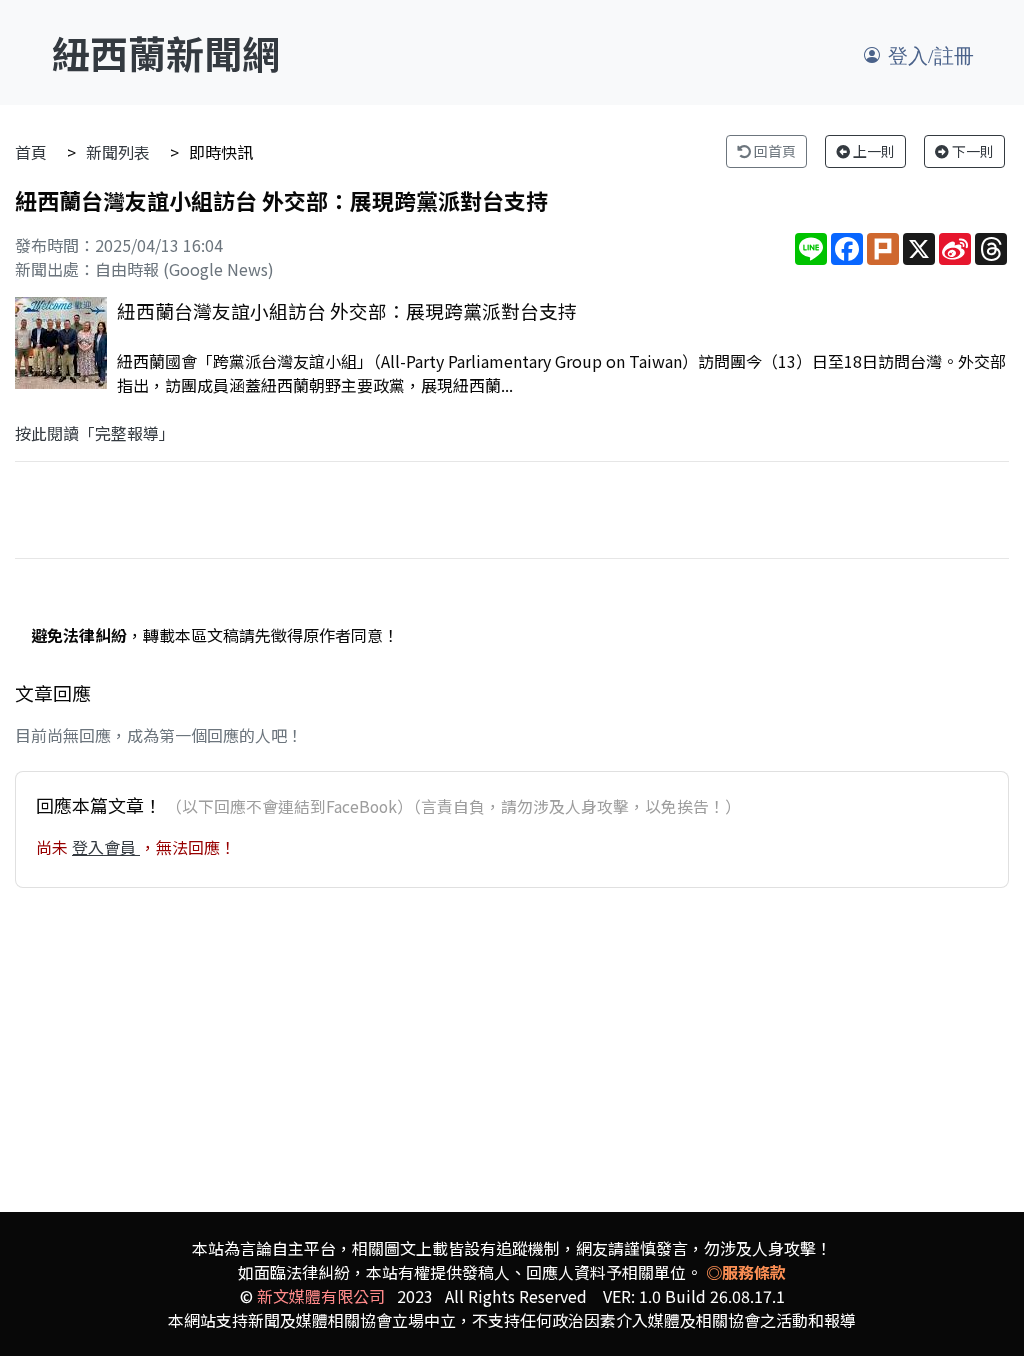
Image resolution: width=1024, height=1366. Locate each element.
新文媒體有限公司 (321, 1296)
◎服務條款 (746, 1272)
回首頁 (773, 151)
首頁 (31, 152)
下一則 (971, 151)
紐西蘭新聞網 (166, 52)
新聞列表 (118, 152)
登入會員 (106, 847)
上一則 (872, 151)
